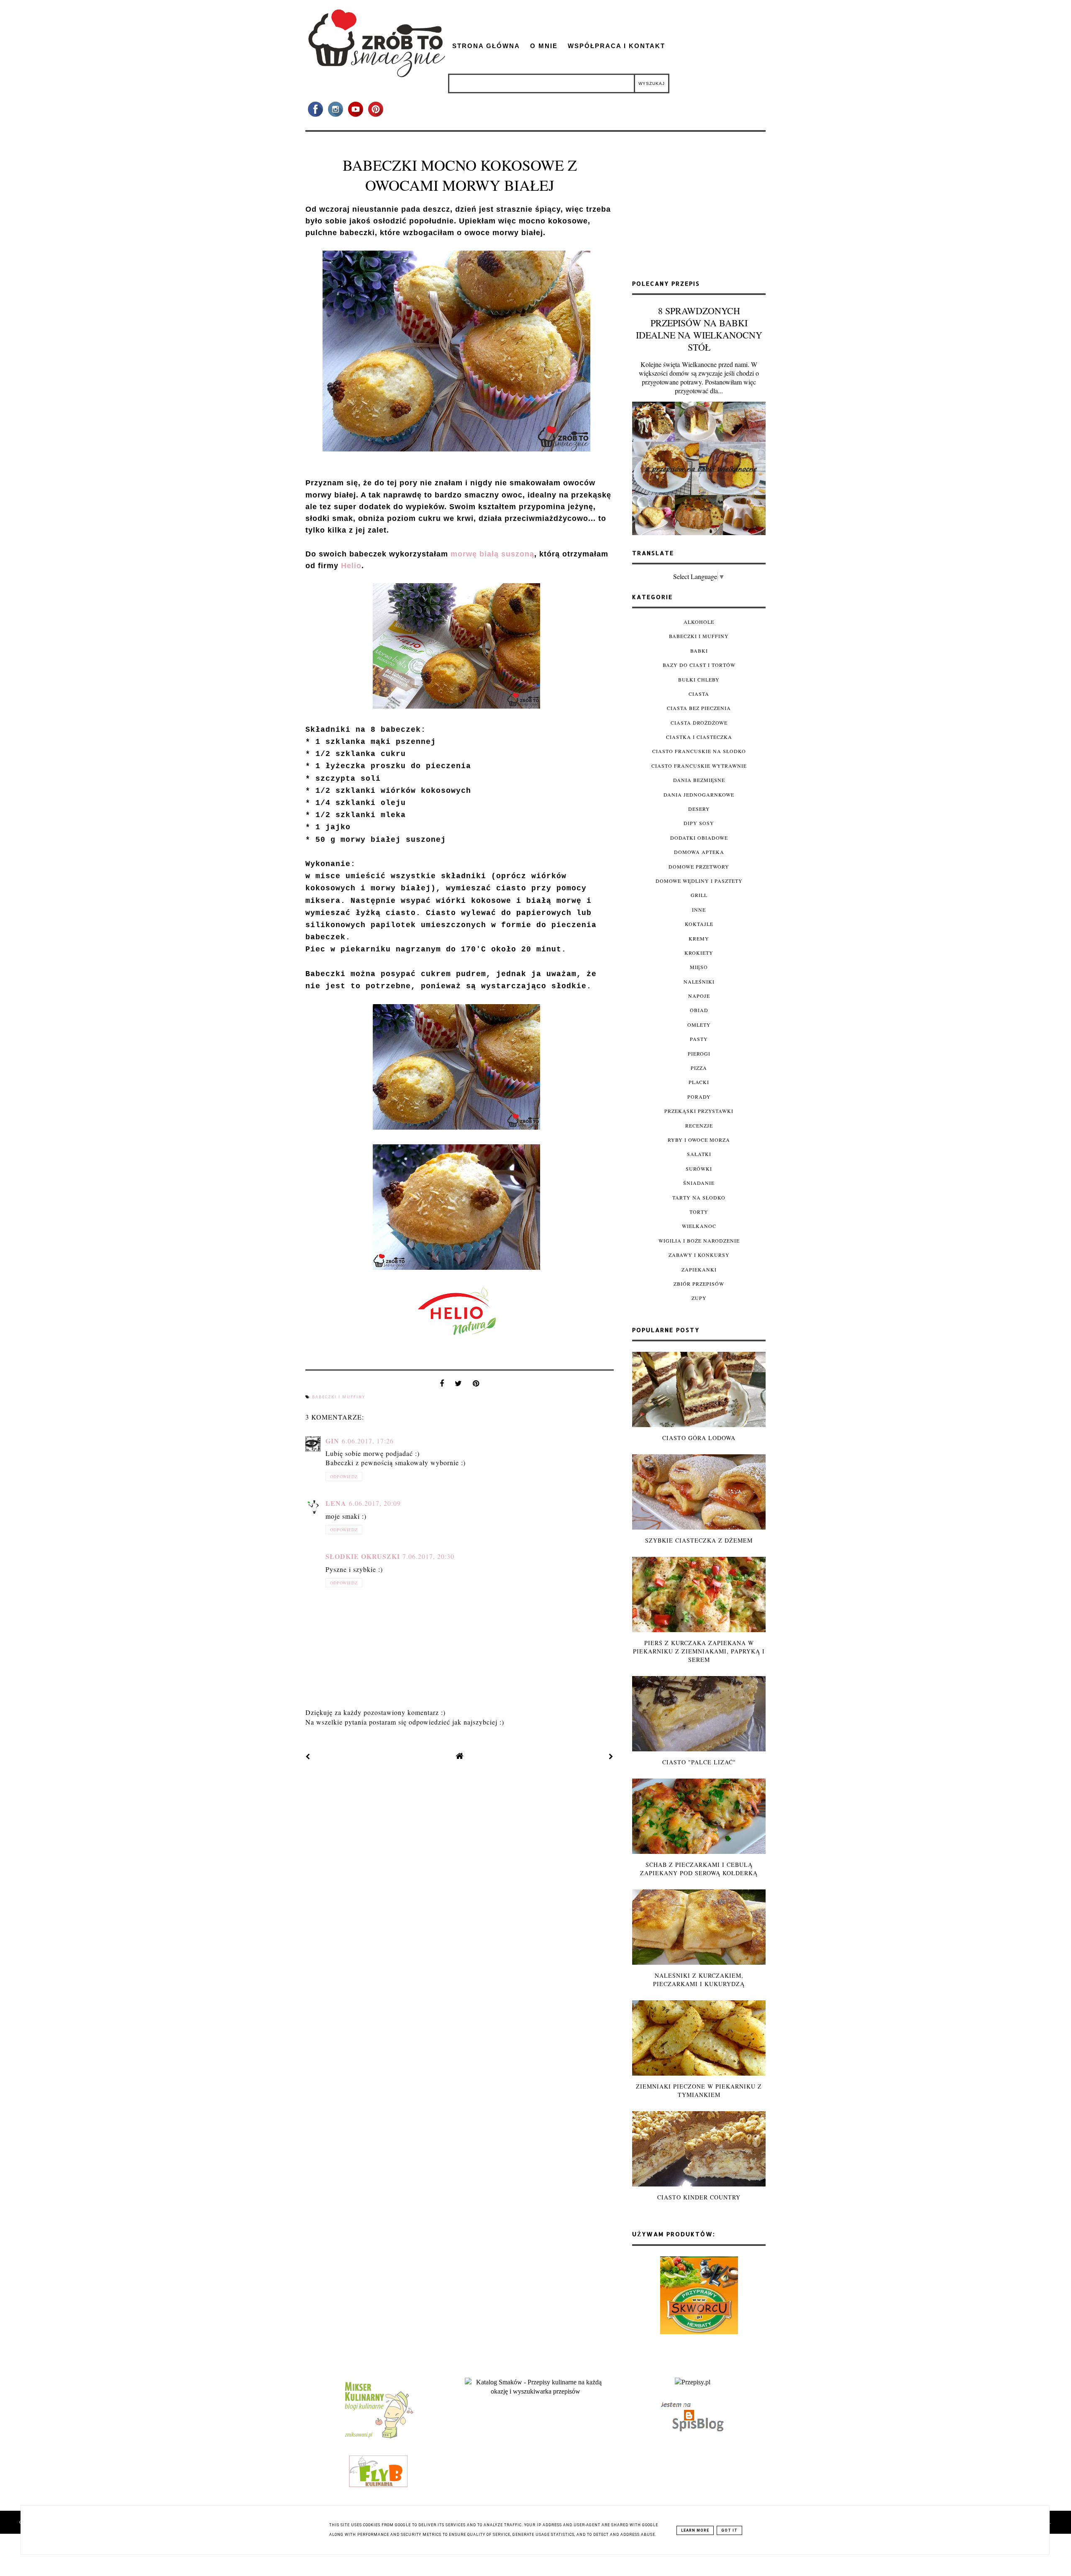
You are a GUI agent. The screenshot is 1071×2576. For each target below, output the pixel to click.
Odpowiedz (344, 1476)
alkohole (699, 622)
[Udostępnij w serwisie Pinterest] (476, 1385)
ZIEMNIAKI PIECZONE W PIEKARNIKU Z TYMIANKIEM (699, 2090)
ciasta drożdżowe (699, 723)
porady (699, 1097)
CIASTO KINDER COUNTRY (699, 2197)
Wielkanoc (699, 1226)
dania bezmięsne (699, 780)
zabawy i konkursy (699, 1255)
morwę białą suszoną (492, 554)
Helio (351, 566)
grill (699, 895)
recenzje (699, 1125)
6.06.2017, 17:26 (368, 1441)
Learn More (695, 2530)
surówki (699, 1169)
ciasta (699, 694)
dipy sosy (699, 823)
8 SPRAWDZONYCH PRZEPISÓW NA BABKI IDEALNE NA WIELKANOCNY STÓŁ (699, 329)
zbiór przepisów (699, 1284)
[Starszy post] (611, 1756)
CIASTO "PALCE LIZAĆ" (699, 1762)
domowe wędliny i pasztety (699, 881)
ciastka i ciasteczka (699, 737)
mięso (699, 967)
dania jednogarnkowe (699, 795)
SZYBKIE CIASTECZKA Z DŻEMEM (699, 1540)
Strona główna (486, 46)
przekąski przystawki (699, 1111)
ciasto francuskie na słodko (699, 751)
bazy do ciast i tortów (699, 665)
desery (699, 809)
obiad (699, 1010)
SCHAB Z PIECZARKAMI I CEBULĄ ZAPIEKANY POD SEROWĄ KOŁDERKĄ (699, 1869)
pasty (699, 1039)
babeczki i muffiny (339, 1397)
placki (699, 1082)
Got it (729, 2530)
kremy (699, 938)
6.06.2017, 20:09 (375, 1503)
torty (699, 1212)
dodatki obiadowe (699, 838)
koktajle (699, 924)
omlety (699, 1025)
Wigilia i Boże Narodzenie (699, 1241)
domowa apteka (699, 852)
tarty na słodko (699, 1197)
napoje (699, 996)
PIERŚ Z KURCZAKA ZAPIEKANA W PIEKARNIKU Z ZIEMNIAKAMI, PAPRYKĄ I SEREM (699, 1651)
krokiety (699, 953)
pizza (699, 1068)
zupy (699, 1298)
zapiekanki (699, 1269)
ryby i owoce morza (699, 1140)
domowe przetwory (699, 866)
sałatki (699, 1154)
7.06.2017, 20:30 (428, 1556)
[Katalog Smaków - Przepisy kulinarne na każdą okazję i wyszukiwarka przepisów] (535, 2391)
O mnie (544, 46)
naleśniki (699, 982)
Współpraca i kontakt (616, 46)
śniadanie (699, 1183)
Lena (336, 1503)
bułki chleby (699, 679)
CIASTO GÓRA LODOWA (699, 1438)
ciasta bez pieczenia (699, 708)
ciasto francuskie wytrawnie (699, 766)
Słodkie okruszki (363, 1556)
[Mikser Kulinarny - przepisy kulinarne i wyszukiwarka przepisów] (378, 2438)
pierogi (699, 1053)
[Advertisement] (699, 209)
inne (699, 910)
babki (699, 651)
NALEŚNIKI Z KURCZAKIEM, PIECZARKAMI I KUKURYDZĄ (699, 1980)
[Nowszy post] (308, 1756)
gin (332, 1441)
